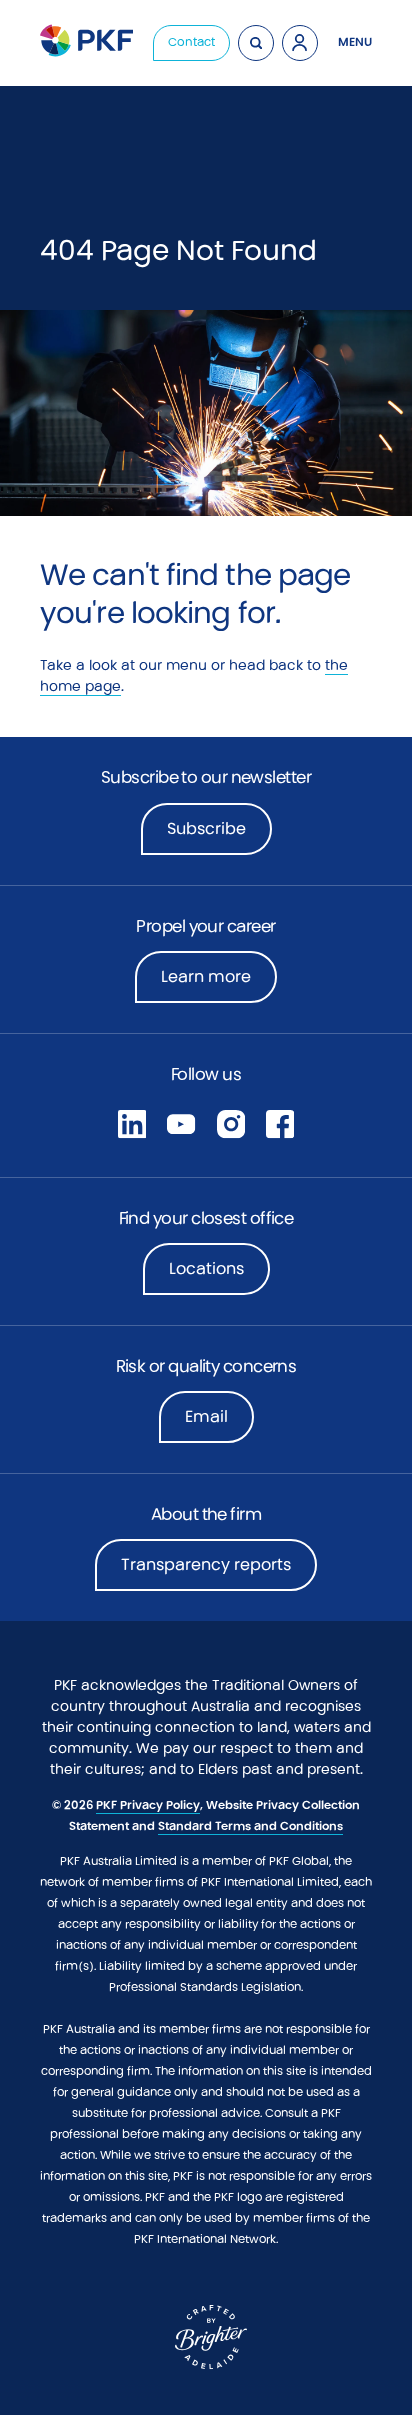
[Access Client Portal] (300, 43)
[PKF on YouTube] (181, 1122)
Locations (206, 1268)
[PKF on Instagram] (231, 1122)
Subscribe (206, 828)
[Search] (256, 43)
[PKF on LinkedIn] (132, 1122)
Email (206, 1416)
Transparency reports (206, 1564)
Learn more (219, 982)
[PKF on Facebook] (280, 1122)
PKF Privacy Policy (148, 1805)
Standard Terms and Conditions (250, 1826)
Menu (355, 42)
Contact (191, 42)
